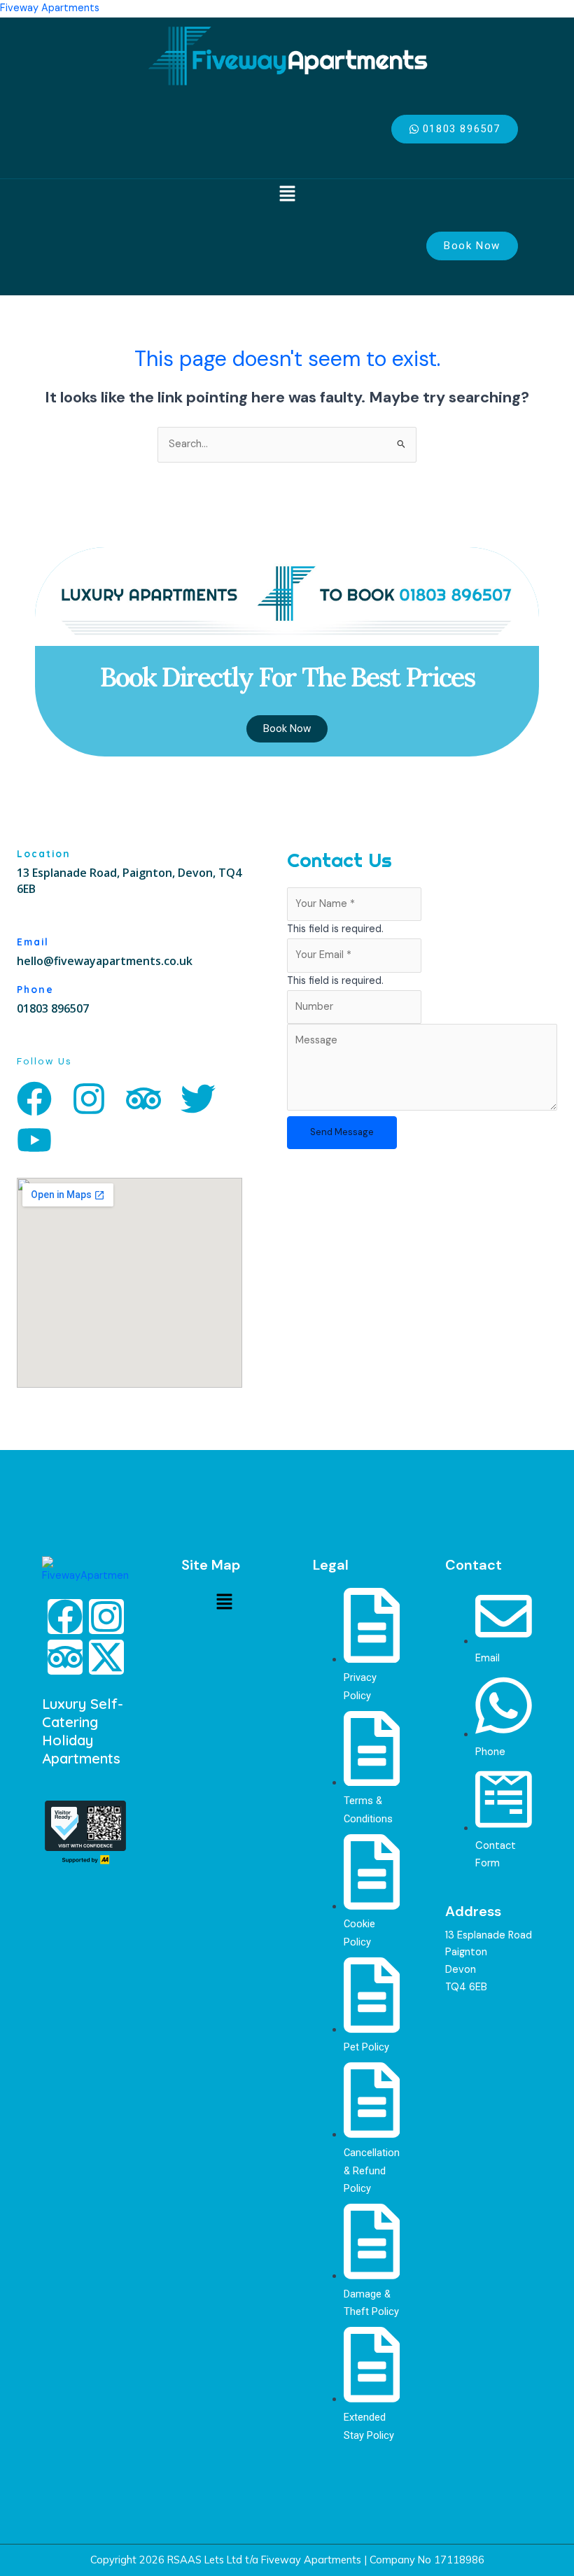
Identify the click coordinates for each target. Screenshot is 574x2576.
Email (33, 942)
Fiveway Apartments (50, 8)
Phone (35, 989)
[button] (287, 195)
